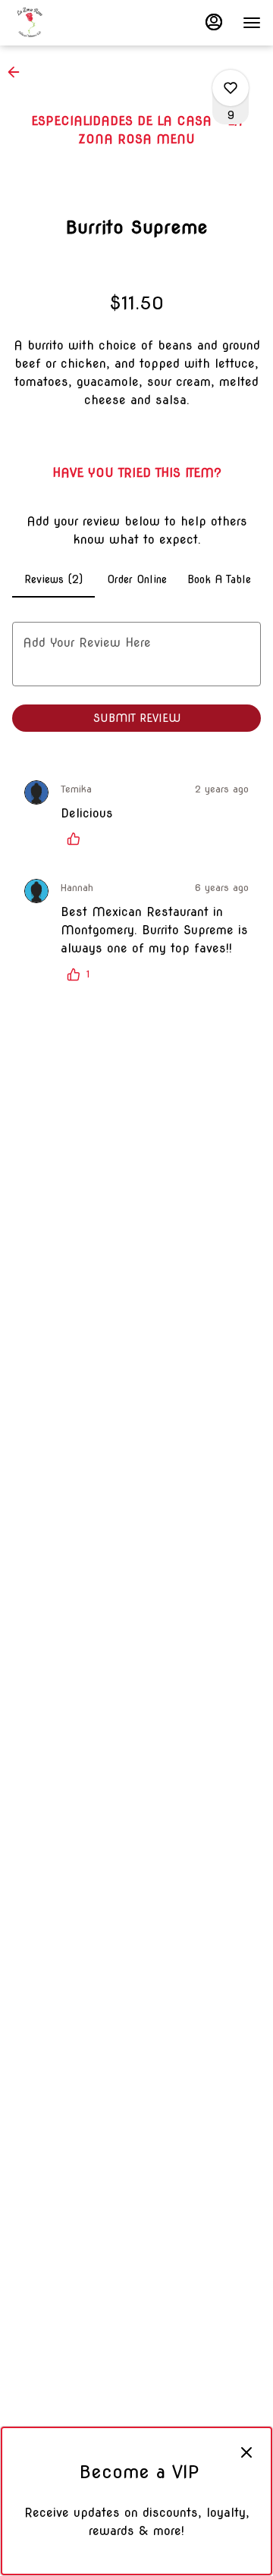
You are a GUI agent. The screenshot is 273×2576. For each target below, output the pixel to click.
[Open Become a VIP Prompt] (136, 2562)
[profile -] (214, 22)
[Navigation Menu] (252, 23)
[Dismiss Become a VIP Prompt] (246, 2452)
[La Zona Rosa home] (80, 23)
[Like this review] (77, 839)
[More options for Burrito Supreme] (231, 88)
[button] (18, 72)
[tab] (53, 579)
